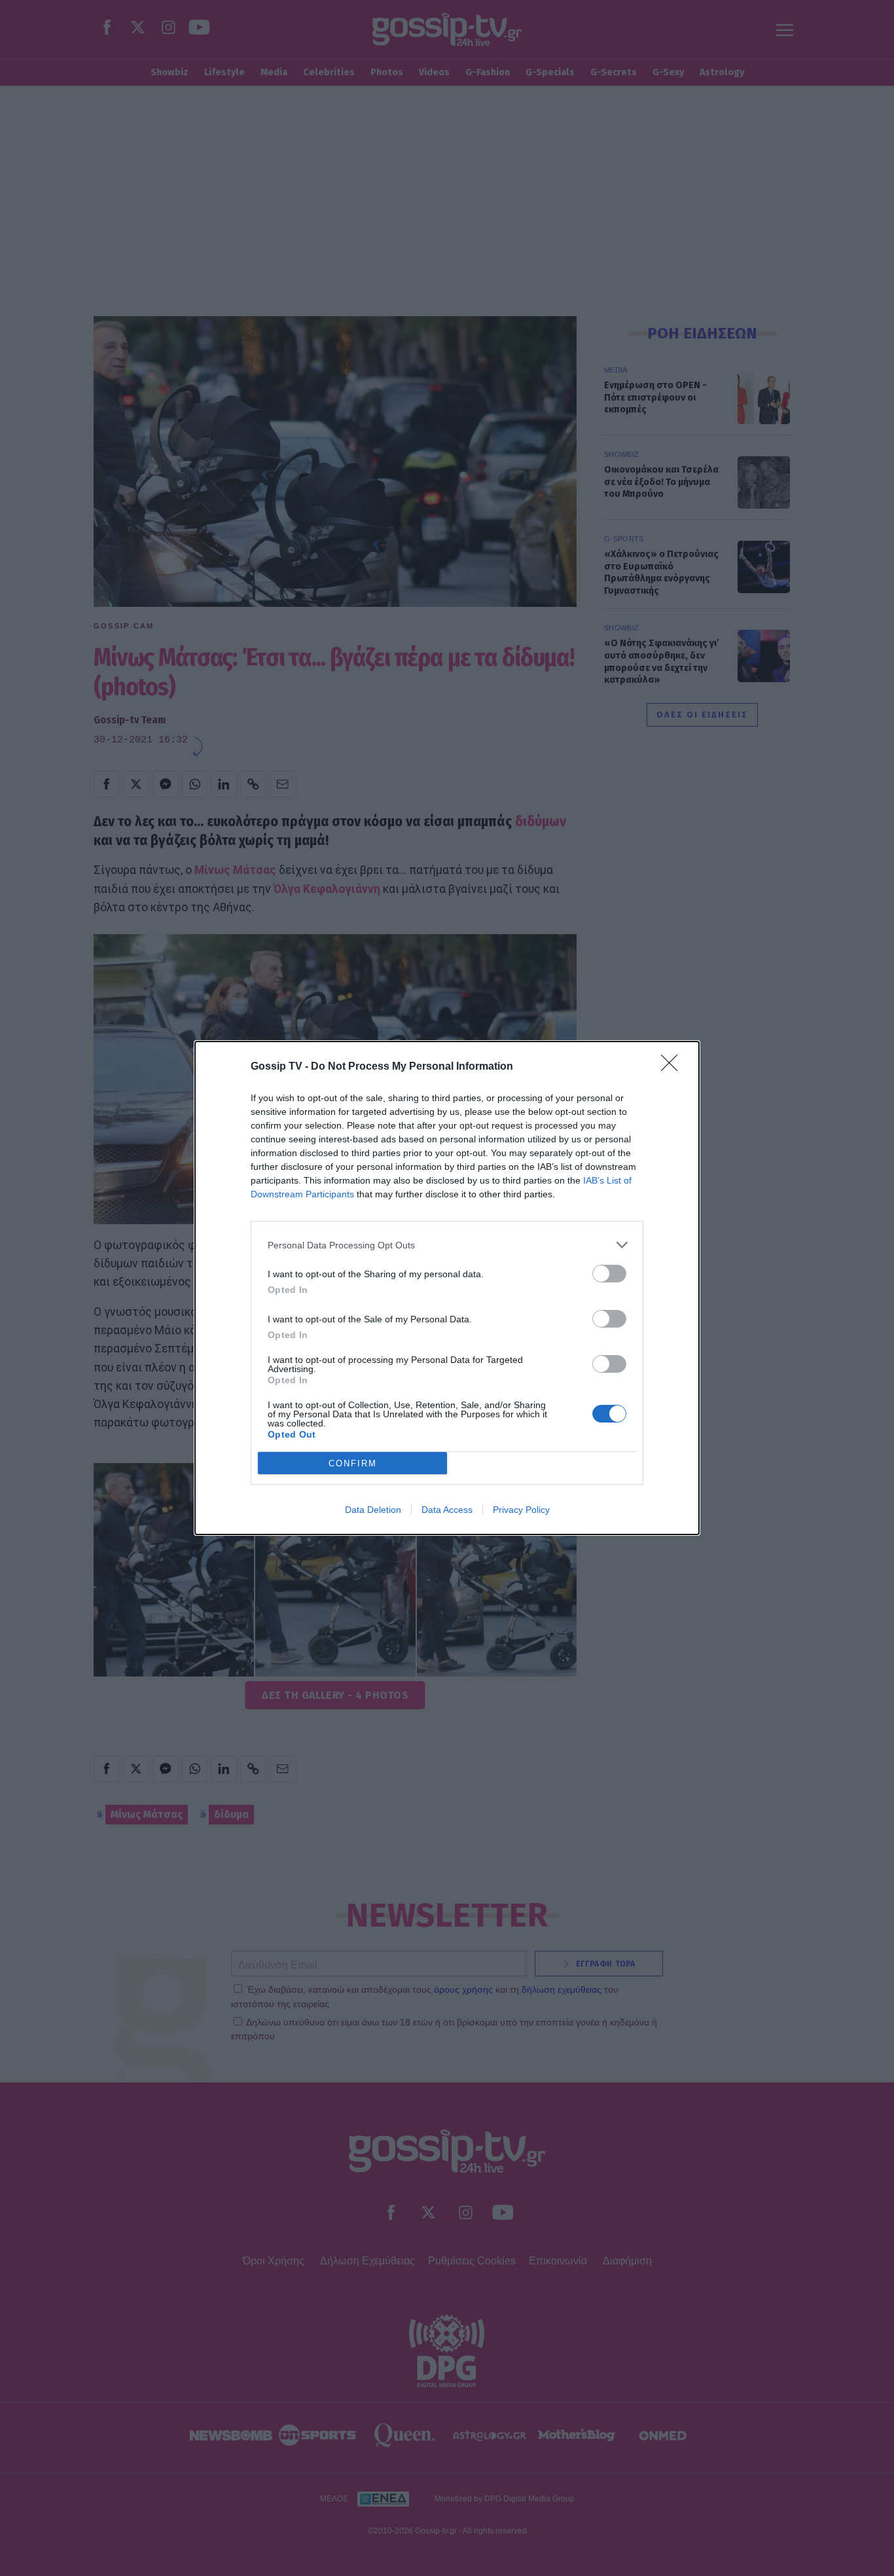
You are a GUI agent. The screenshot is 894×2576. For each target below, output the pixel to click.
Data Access (447, 1510)
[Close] (673, 1067)
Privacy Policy (521, 1510)
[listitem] (447, 1245)
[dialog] (447, 1288)
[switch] (609, 1274)
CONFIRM (353, 1463)
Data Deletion (373, 1510)
